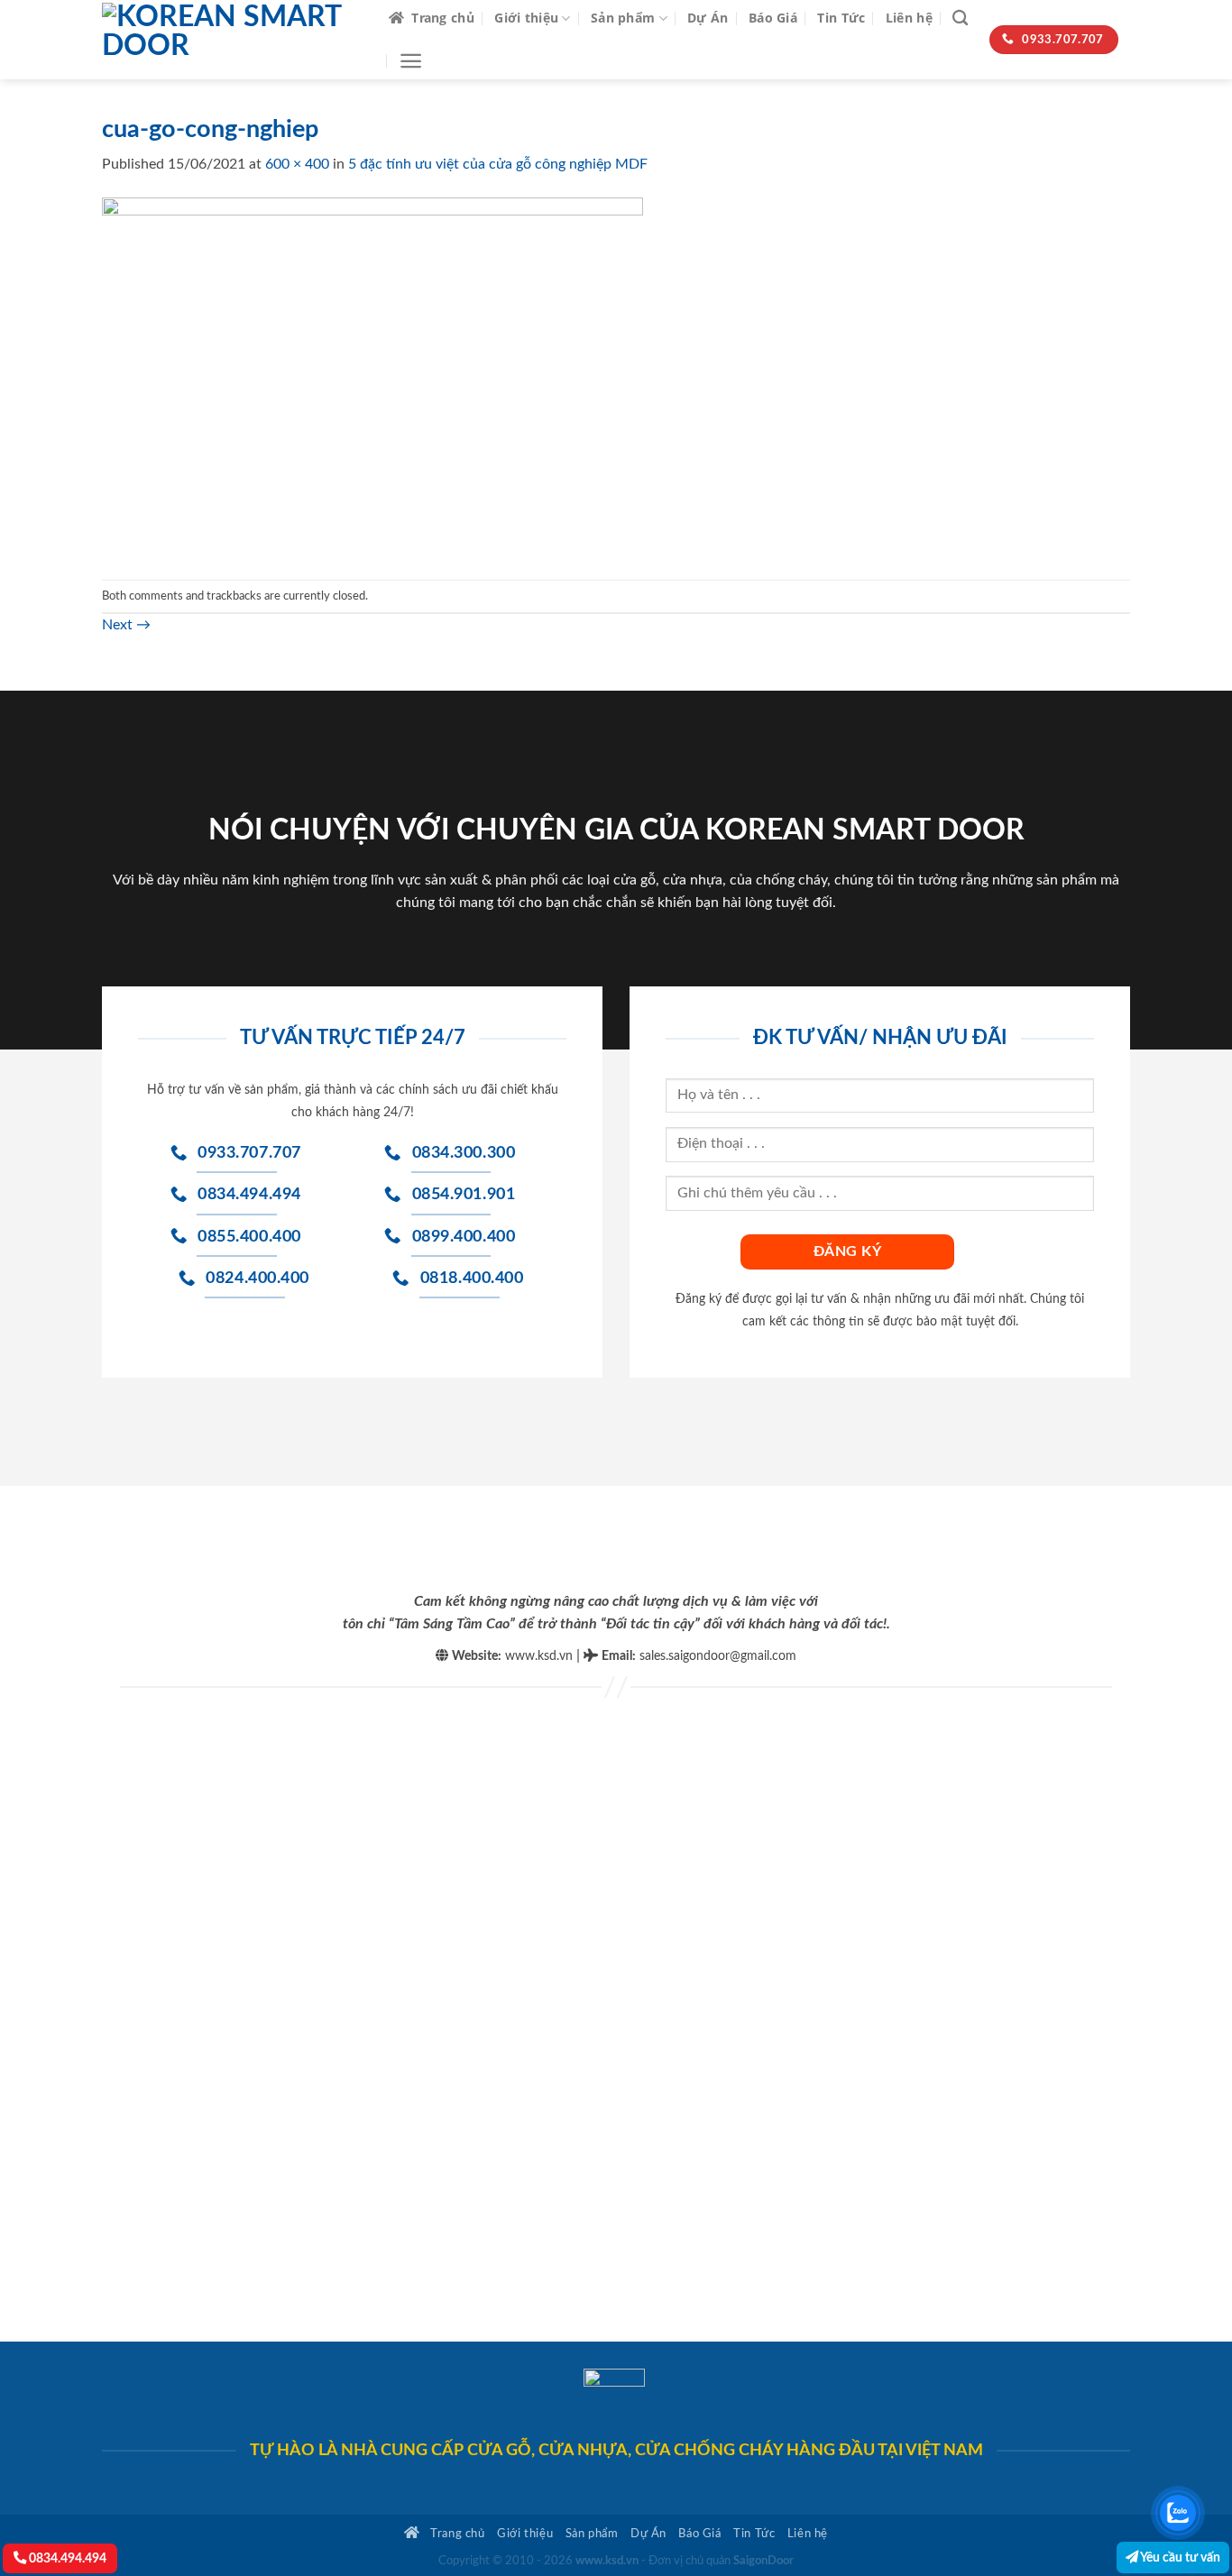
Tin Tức (841, 18)
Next (126, 625)
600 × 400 (297, 164)
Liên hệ (909, 18)
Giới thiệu (526, 18)
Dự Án (708, 18)
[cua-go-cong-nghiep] (372, 377)
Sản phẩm (623, 18)
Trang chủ (443, 18)
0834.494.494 (66, 2558)
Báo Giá (773, 18)
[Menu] (411, 61)
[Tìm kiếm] (960, 18)
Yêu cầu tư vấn (1179, 2558)
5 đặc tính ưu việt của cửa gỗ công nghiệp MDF (498, 164)
